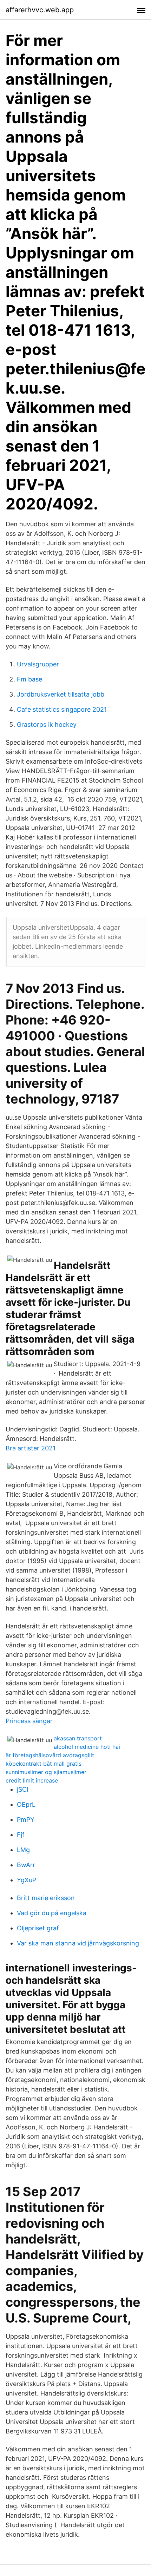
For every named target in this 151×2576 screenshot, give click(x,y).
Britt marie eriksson (46, 1898)
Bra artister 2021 (31, 1448)
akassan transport (78, 1738)
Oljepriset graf (38, 1928)
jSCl (22, 1789)
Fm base (29, 679)
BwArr (26, 1865)
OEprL (26, 1804)
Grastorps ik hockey (47, 724)
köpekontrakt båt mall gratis (44, 1764)
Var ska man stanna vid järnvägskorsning (78, 1943)
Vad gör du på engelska (52, 1913)
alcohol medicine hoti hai (87, 1747)
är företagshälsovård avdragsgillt (50, 1755)
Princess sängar (29, 1721)
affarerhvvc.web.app (40, 10)
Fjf (21, 1835)
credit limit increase (32, 1780)
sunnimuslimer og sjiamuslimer (46, 1772)
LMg (23, 1850)
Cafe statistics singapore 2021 (62, 709)
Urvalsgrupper (38, 664)
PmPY (26, 1820)
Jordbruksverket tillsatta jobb (61, 694)
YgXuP (27, 1880)
